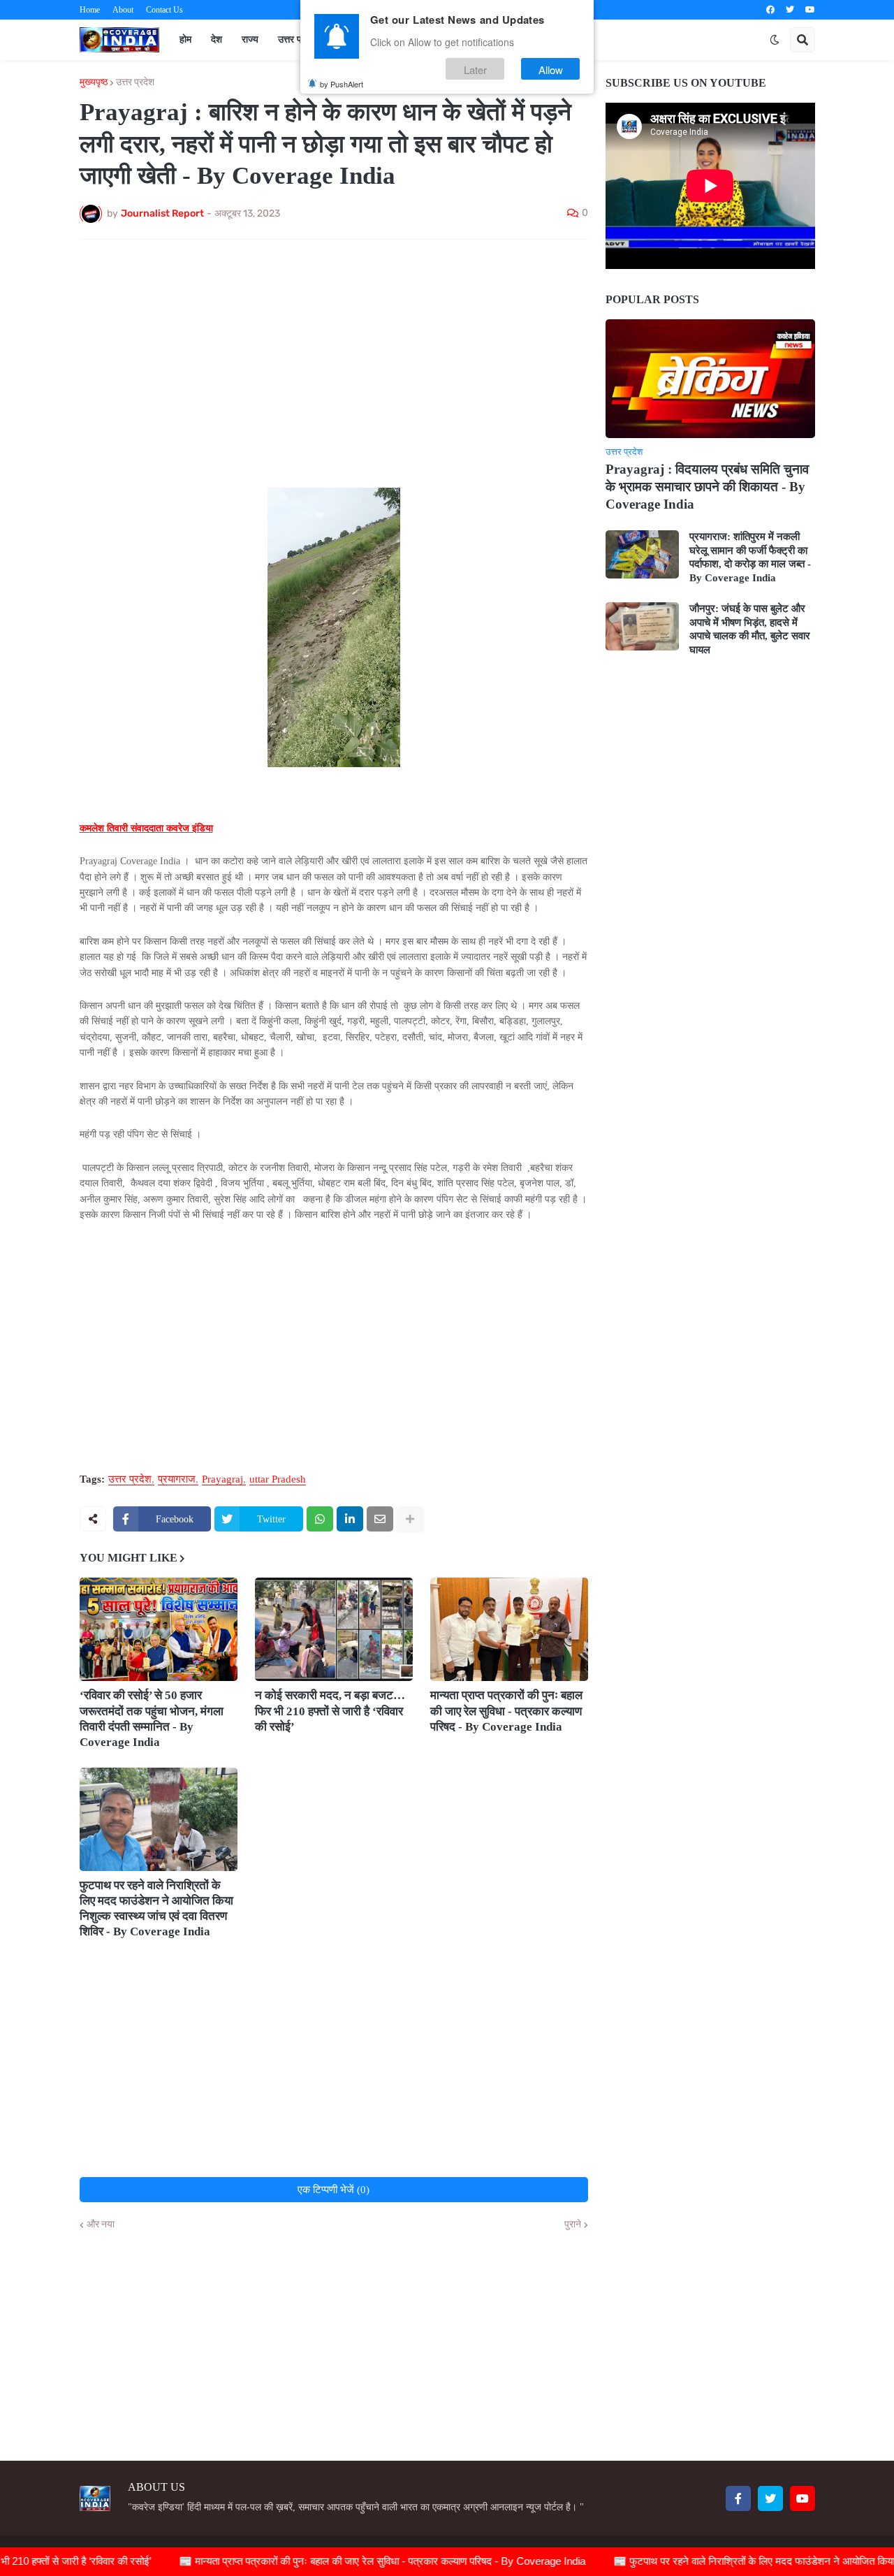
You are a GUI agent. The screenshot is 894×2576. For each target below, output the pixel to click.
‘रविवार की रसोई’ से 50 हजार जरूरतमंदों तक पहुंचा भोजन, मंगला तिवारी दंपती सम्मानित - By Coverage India (152, 1718)
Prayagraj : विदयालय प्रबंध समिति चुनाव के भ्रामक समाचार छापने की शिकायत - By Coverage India (707, 486)
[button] (775, 40)
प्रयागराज (177, 1479)
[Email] (380, 1519)
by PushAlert (342, 84)
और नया (101, 2225)
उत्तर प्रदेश (135, 82)
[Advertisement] (334, 355)
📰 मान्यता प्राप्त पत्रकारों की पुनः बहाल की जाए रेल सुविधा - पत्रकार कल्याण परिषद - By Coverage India (339, 2561)
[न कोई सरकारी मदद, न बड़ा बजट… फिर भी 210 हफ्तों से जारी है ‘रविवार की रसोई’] (334, 1629)
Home (90, 10)
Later (475, 69)
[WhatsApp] (320, 1519)
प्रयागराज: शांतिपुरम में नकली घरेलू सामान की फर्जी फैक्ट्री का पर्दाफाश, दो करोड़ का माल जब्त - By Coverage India (750, 557)
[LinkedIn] (350, 1519)
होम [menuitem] (185, 39)
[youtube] (810, 10)
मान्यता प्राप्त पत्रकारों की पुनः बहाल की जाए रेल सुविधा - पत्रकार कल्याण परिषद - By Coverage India (506, 1711)
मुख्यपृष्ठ (94, 82)
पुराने (573, 2225)
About (123, 10)
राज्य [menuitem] (250, 39)
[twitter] (790, 10)
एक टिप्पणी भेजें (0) (334, 2190)
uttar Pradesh (278, 1479)
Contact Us (164, 10)
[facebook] (770, 10)
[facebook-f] (738, 2498)
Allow (551, 69)
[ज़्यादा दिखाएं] (410, 1519)
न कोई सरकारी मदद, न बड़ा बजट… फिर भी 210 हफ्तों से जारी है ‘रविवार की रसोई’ (330, 1711)
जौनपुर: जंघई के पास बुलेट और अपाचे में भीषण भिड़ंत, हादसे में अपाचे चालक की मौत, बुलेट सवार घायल (750, 629)
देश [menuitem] (217, 39)
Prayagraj (222, 1479)
